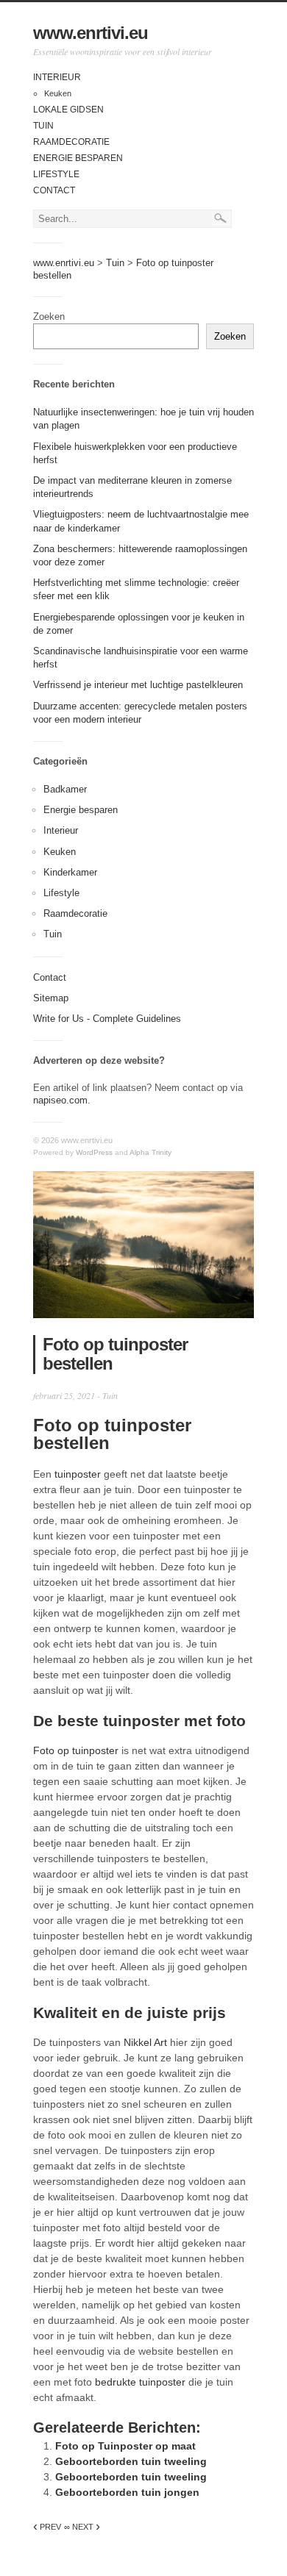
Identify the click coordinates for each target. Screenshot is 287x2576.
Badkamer (65, 789)
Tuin (43, 126)
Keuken (58, 93)
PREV (47, 2527)
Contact (54, 190)
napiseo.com (60, 1100)
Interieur (57, 77)
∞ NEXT (82, 2527)
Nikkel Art (145, 2042)
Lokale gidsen (68, 110)
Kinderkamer (70, 872)
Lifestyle (56, 174)
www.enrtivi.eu (91, 33)
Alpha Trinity (150, 1152)
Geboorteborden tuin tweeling (131, 2461)
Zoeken (49, 316)
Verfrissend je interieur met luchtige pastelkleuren (138, 685)
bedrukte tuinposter (140, 2382)
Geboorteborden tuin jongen (127, 2492)
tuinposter (78, 1474)
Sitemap (51, 998)
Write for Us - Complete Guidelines (107, 1019)
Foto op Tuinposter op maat (125, 2446)
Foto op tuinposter (76, 1750)
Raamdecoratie (71, 142)
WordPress (94, 1152)
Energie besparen (78, 158)
